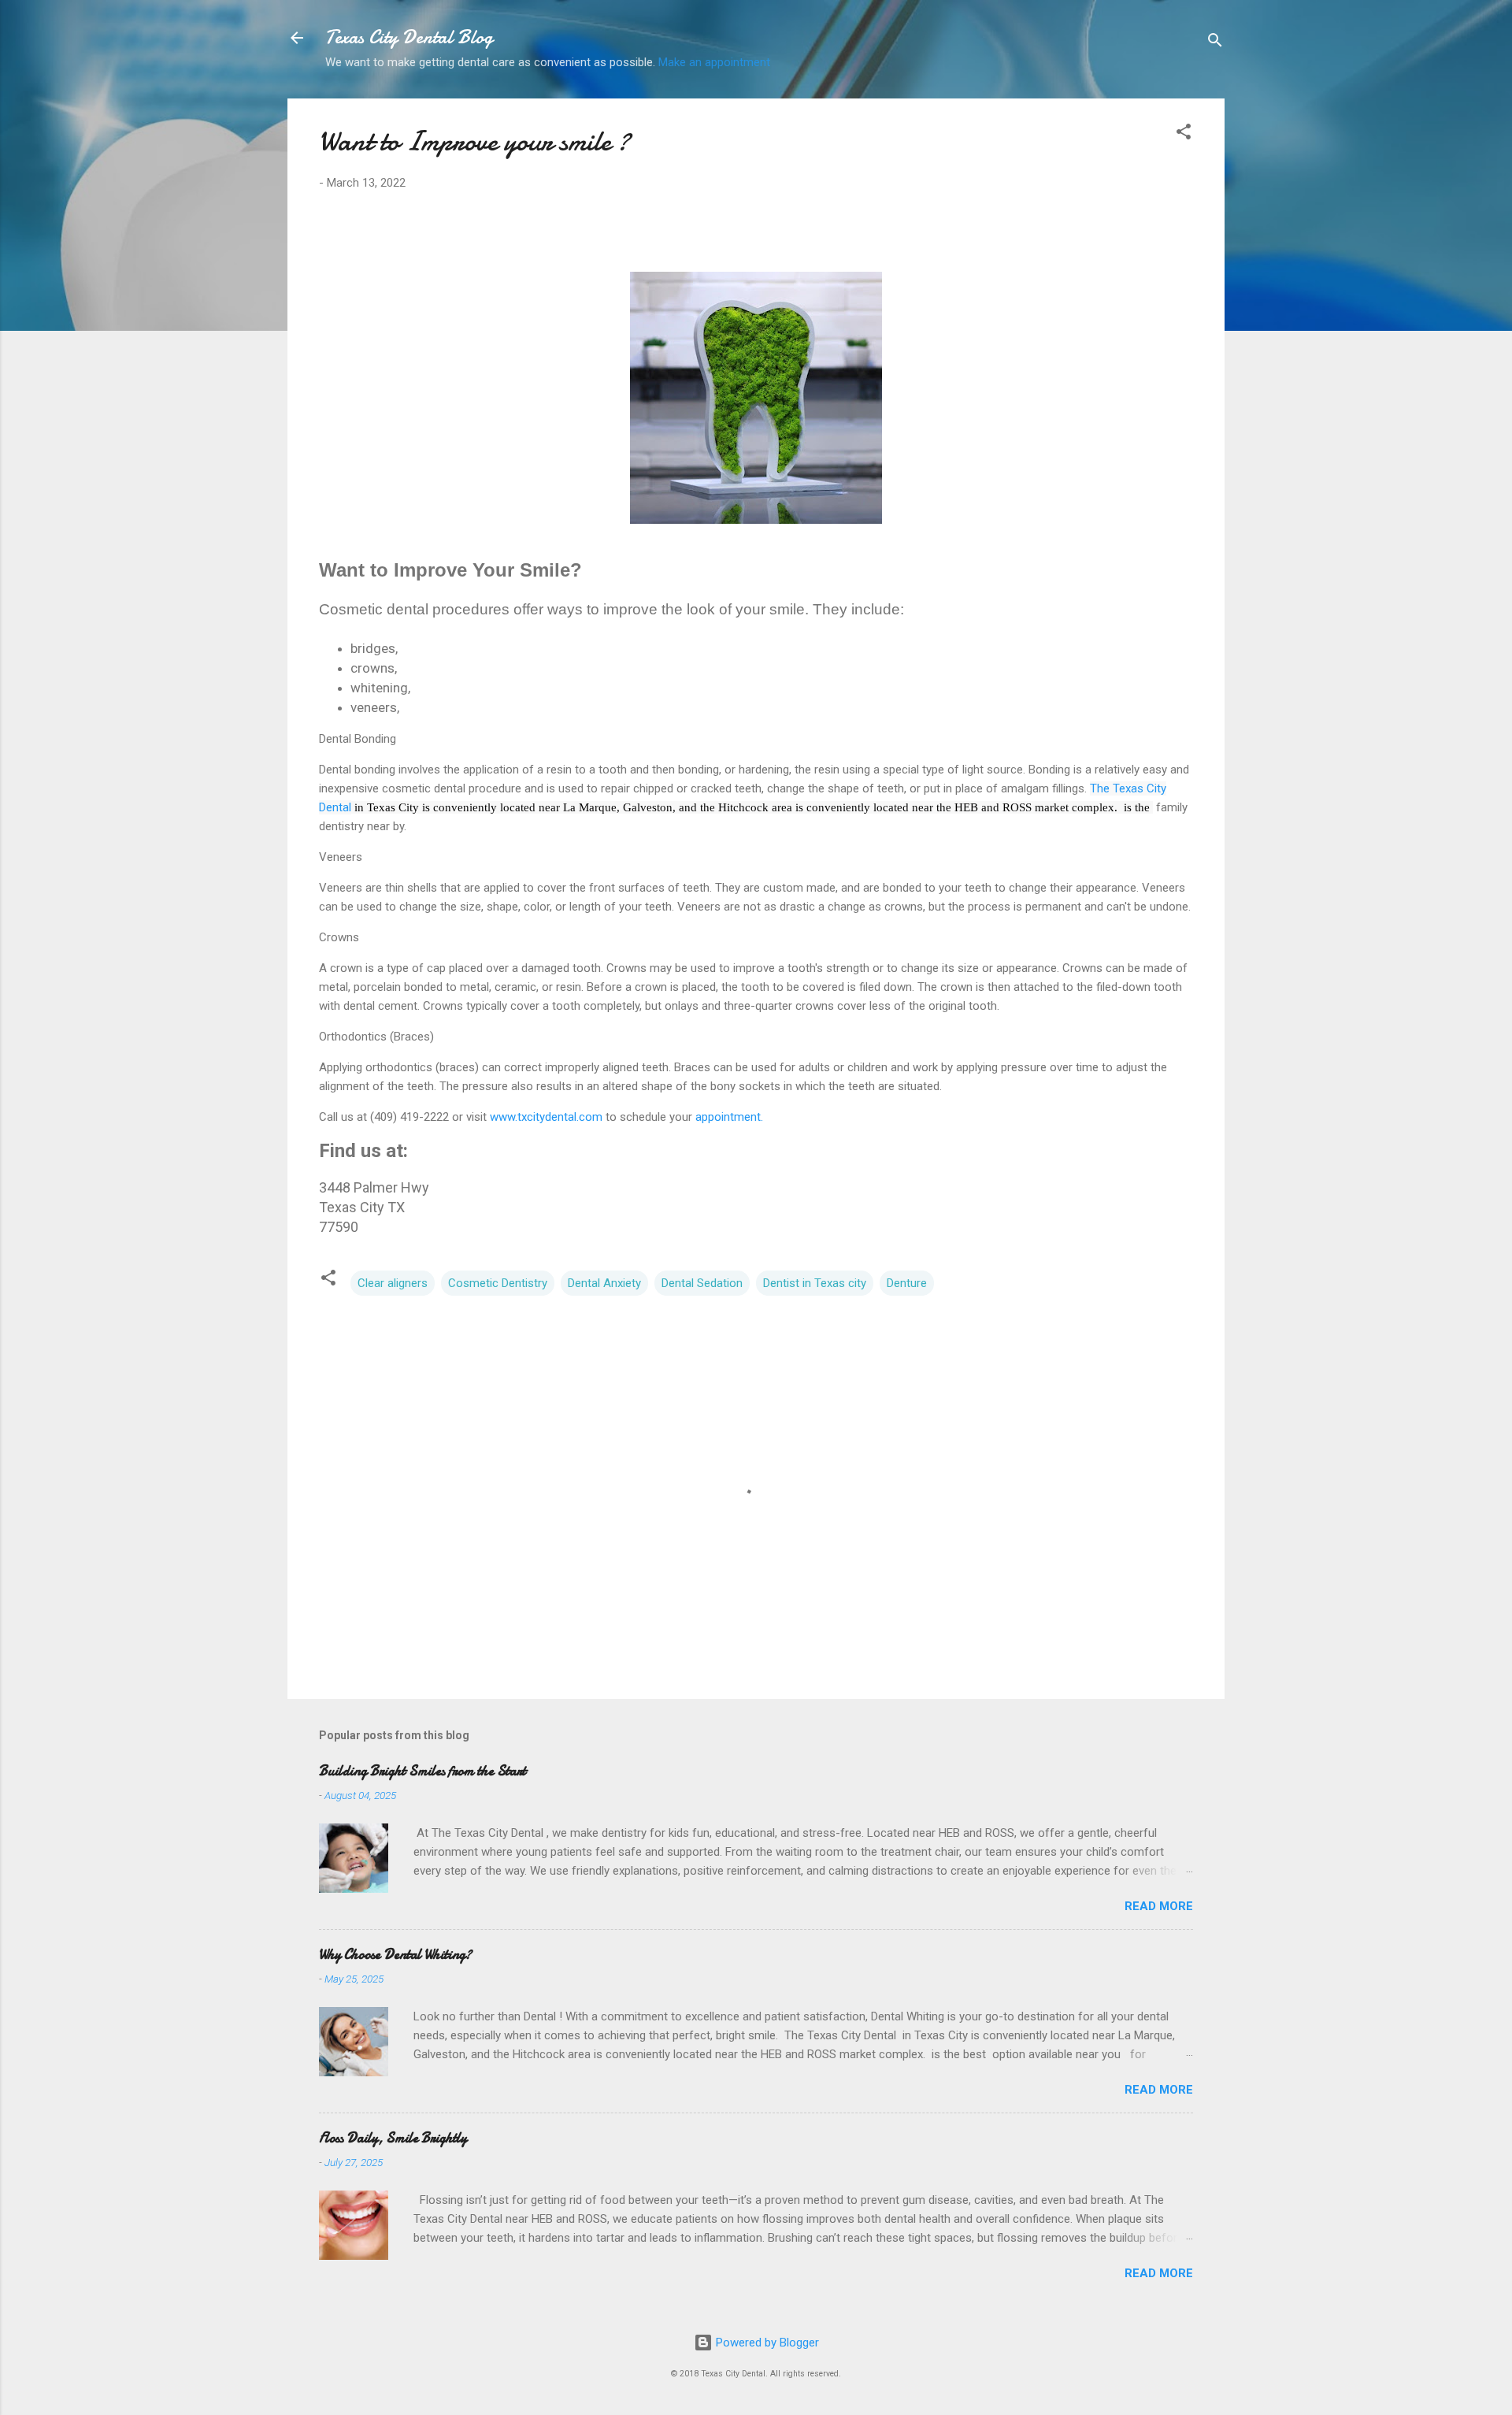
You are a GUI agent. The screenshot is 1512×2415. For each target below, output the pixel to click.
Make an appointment (714, 62)
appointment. (728, 1117)
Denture (907, 1283)
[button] (1184, 134)
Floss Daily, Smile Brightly (393, 2138)
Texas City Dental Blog (409, 37)
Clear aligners (393, 1283)
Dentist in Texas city (815, 1283)
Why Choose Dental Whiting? (395, 1955)
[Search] (1215, 43)
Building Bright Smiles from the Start (422, 1771)
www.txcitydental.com (546, 1117)
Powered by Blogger (766, 2343)
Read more (1159, 1906)
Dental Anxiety (604, 1283)
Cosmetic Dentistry (498, 1283)
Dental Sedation (702, 1283)
